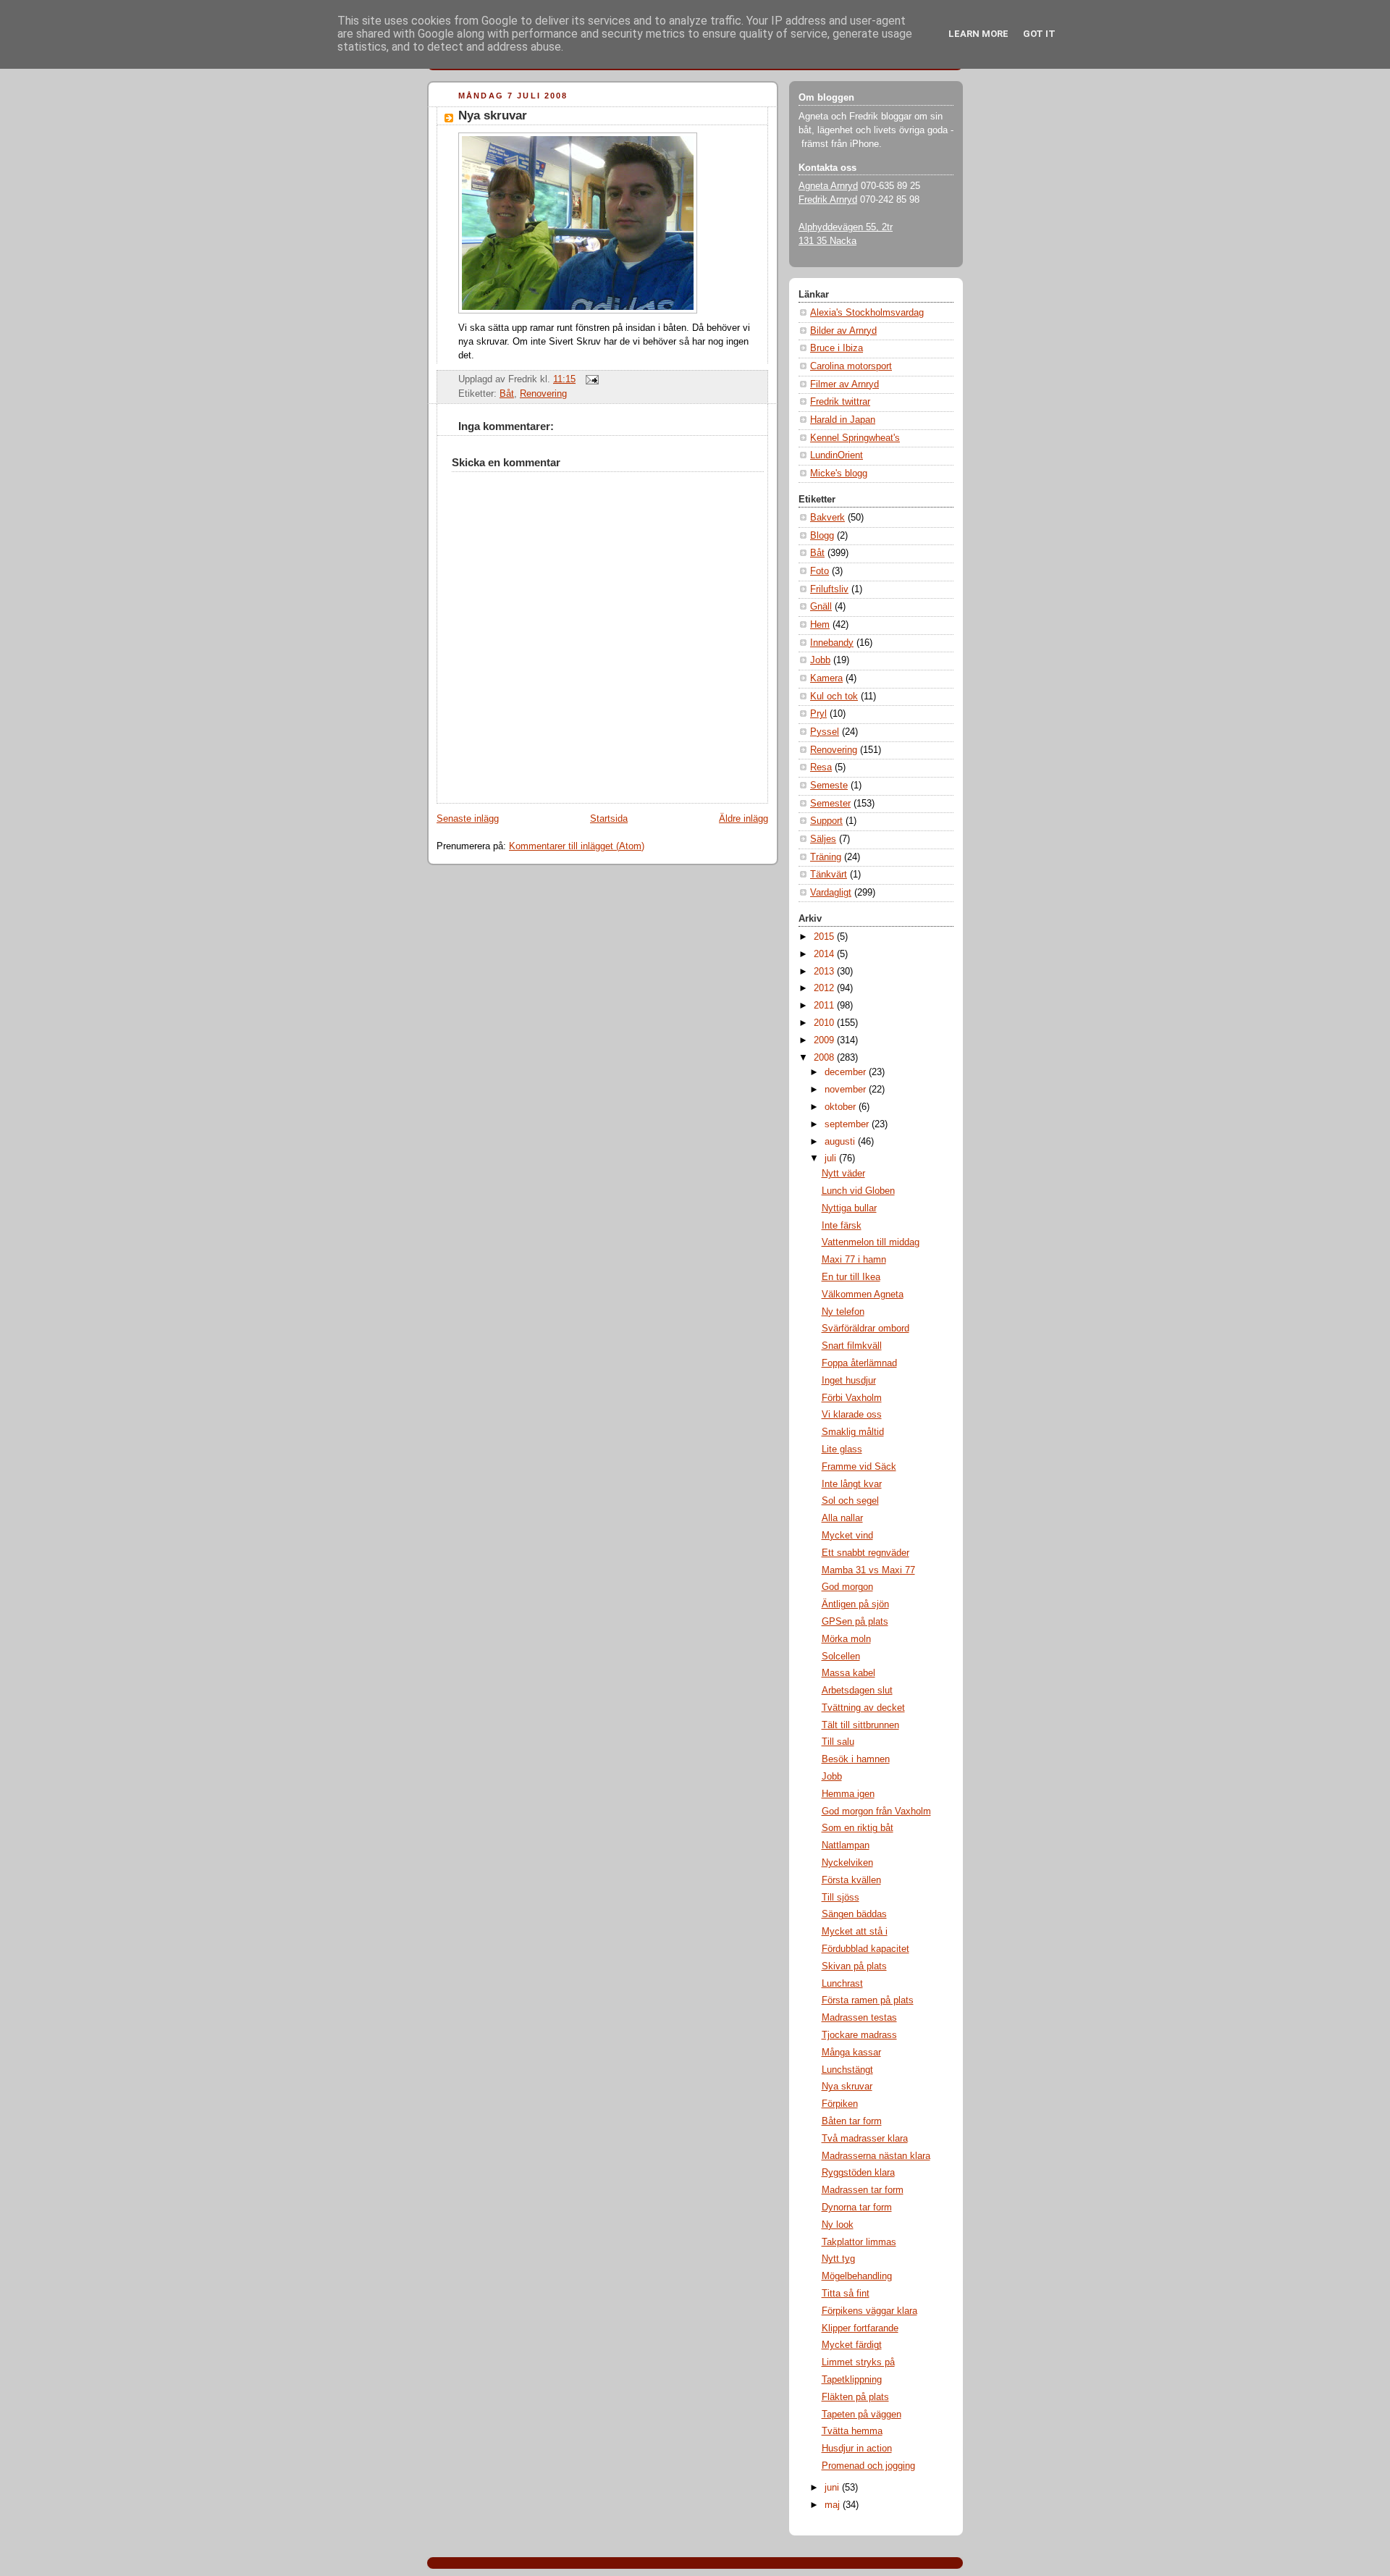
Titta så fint (846, 2294)
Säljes (823, 839)
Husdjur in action (857, 2449)
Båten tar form (852, 2121)
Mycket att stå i (855, 1932)
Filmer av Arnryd (844, 384)
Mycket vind (847, 1536)
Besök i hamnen (856, 1759)
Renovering (543, 394)
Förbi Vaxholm (852, 1398)
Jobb (820, 660)
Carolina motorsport (851, 366)
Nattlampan (846, 1845)
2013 (825, 972)
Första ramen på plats (868, 2000)
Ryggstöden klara (858, 2173)
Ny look (838, 2225)
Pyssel (825, 732)
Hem (820, 625)
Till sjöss (841, 1898)
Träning (826, 857)
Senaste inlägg (468, 819)
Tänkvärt (829, 875)
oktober (842, 1107)
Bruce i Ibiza (837, 348)
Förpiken (840, 2104)
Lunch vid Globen (858, 1191)
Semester (830, 804)
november (847, 1090)
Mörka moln (846, 1639)
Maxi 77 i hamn (854, 1260)
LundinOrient (837, 455)
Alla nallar (842, 1518)
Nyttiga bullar (849, 1208)
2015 (825, 937)
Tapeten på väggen (862, 2415)
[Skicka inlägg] (590, 379)
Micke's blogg (839, 473)
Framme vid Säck (859, 1467)
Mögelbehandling (857, 2276)
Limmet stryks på (858, 2362)
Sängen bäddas (854, 1914)
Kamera (826, 678)
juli (832, 1158)
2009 (825, 1040)
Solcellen (841, 1657)
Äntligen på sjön (855, 1604)
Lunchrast (842, 1984)
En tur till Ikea (851, 1277)
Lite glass (842, 1449)
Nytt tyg (838, 2259)
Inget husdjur (849, 1381)
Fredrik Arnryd (828, 200)
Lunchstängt (847, 2070)
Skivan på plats (854, 1966)
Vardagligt (831, 893)
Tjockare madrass (859, 2035)
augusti (841, 1142)
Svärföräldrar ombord (865, 1329)
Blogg (822, 536)
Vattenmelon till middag (871, 1242)
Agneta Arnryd (828, 186)
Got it (1039, 34)
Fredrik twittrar (840, 402)
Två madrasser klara (865, 2139)
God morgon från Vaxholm (876, 1811)
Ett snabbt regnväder (865, 1553)
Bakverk (827, 518)
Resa (821, 767)
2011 (825, 1006)
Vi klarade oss (852, 1415)
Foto (820, 571)
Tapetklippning (852, 2380)
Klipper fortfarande (860, 2328)
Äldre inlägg (744, 819)
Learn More (978, 34)
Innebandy (832, 643)
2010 (825, 1023)
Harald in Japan (843, 420)
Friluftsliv (829, 589)
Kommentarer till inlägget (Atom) (577, 846)
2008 (825, 1058)
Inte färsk (842, 1226)
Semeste (829, 786)
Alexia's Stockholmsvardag (867, 313)
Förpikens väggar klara (869, 2311)
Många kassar (851, 2053)
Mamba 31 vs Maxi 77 (868, 1570)
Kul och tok (834, 696)
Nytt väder (843, 1174)
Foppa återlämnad (859, 1363)
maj (834, 2505)
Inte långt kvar (852, 1484)
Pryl (818, 714)
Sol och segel (850, 1501)
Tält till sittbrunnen (860, 1725)
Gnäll (821, 607)
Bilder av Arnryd (843, 331)
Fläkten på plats (855, 2397)
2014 (825, 954)
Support (826, 821)
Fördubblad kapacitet (865, 1949)
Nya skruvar (493, 115)
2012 (825, 988)
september (848, 1124)
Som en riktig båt (858, 1828)
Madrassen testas (859, 2018)
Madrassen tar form (863, 2190)
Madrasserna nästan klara (876, 2156)
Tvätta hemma (852, 2431)
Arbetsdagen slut (857, 1691)
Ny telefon (843, 1312)
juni (833, 2488)
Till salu (838, 1742)
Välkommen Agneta (863, 1295)
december (847, 1072)
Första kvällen (851, 1880)
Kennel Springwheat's (855, 438)
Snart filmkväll (852, 1346)
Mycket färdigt (852, 2345)
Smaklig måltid (853, 1432)
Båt (507, 394)
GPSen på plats (855, 1622)
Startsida (609, 819)
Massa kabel (848, 1673)
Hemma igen (848, 1794)
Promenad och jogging (868, 2466)
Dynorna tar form (857, 2207)
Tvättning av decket (863, 1708)
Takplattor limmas (859, 2242)
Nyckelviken (847, 1863)
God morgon (847, 1587)
